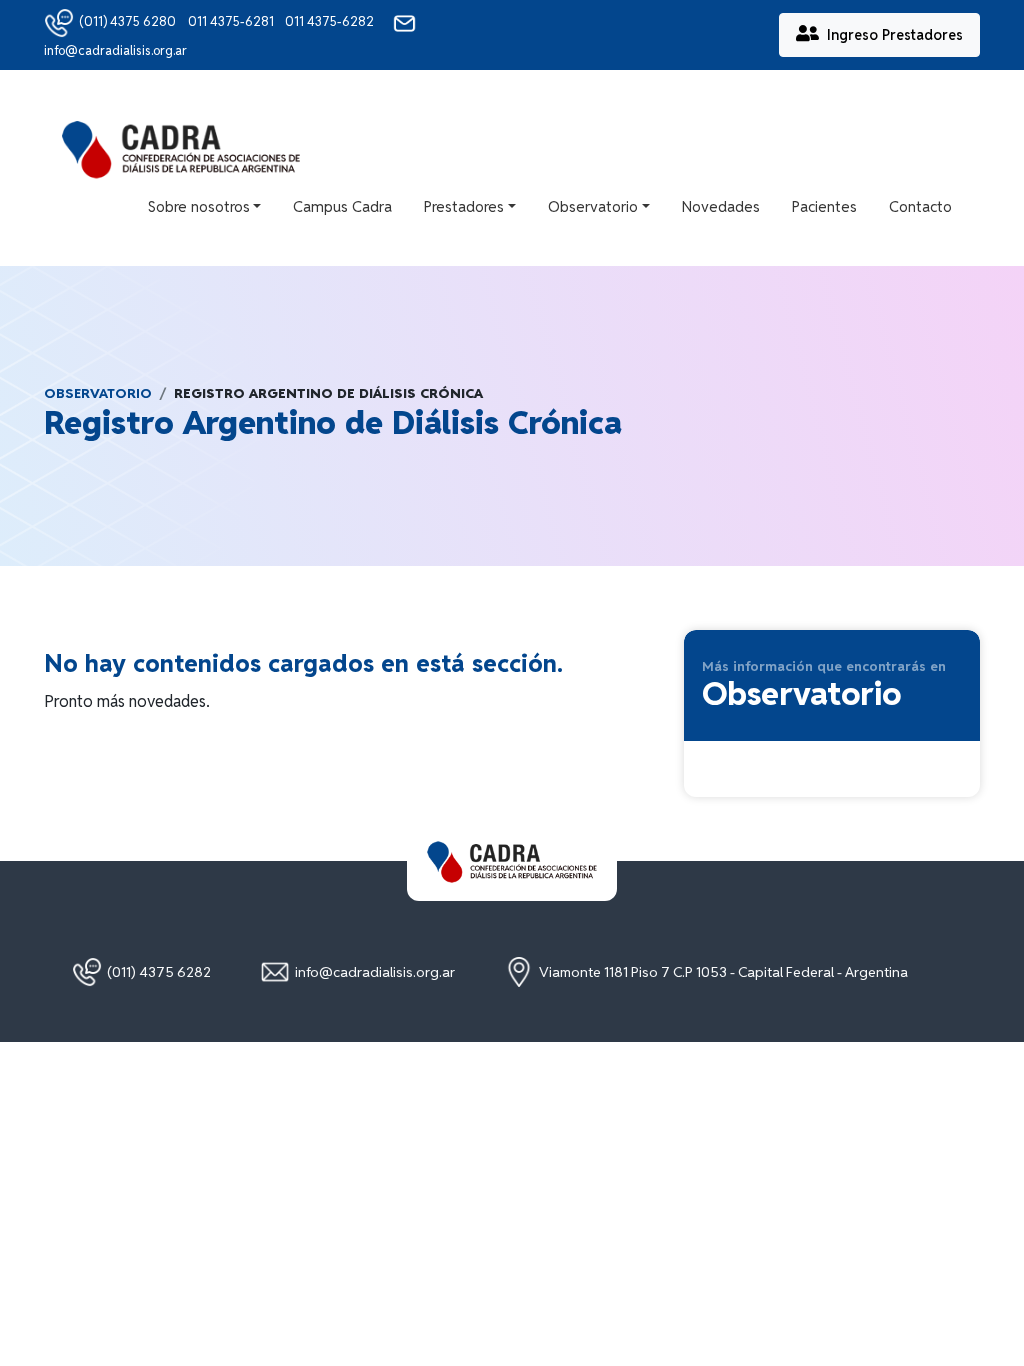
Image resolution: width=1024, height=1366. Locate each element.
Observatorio (593, 206)
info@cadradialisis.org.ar (375, 972)
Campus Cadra (342, 206)
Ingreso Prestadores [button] (895, 35)
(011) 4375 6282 (159, 972)
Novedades (721, 206)
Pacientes (824, 206)
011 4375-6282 (331, 21)
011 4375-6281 (232, 21)
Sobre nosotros (199, 206)
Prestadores (464, 206)
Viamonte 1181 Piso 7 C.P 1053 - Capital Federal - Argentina (723, 972)
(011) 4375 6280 (127, 21)
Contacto (920, 206)
